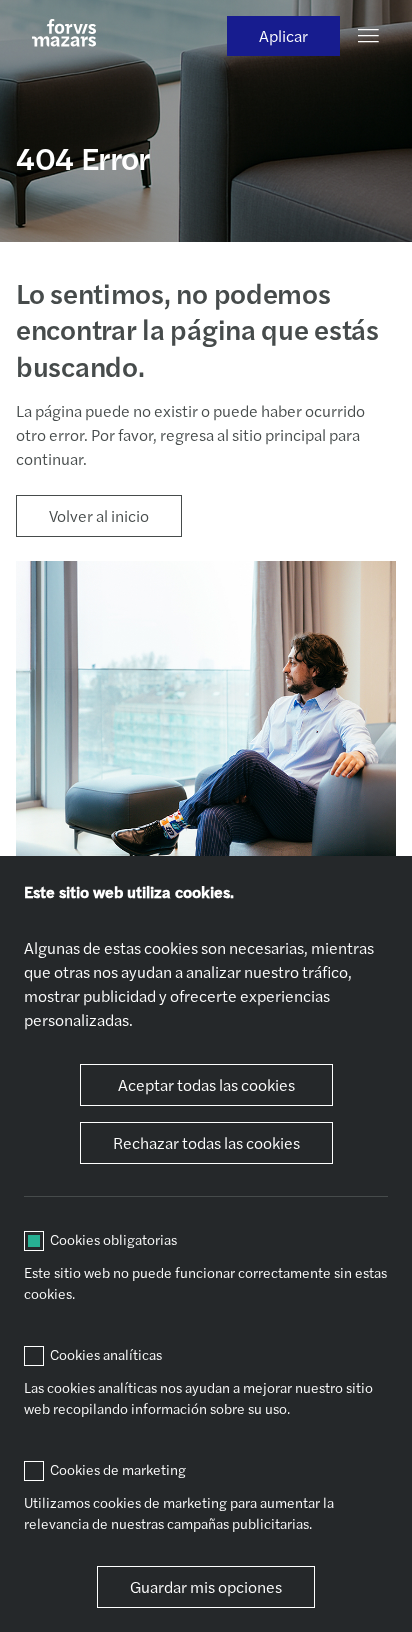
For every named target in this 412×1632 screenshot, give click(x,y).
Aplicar (283, 35)
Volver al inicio (99, 515)
